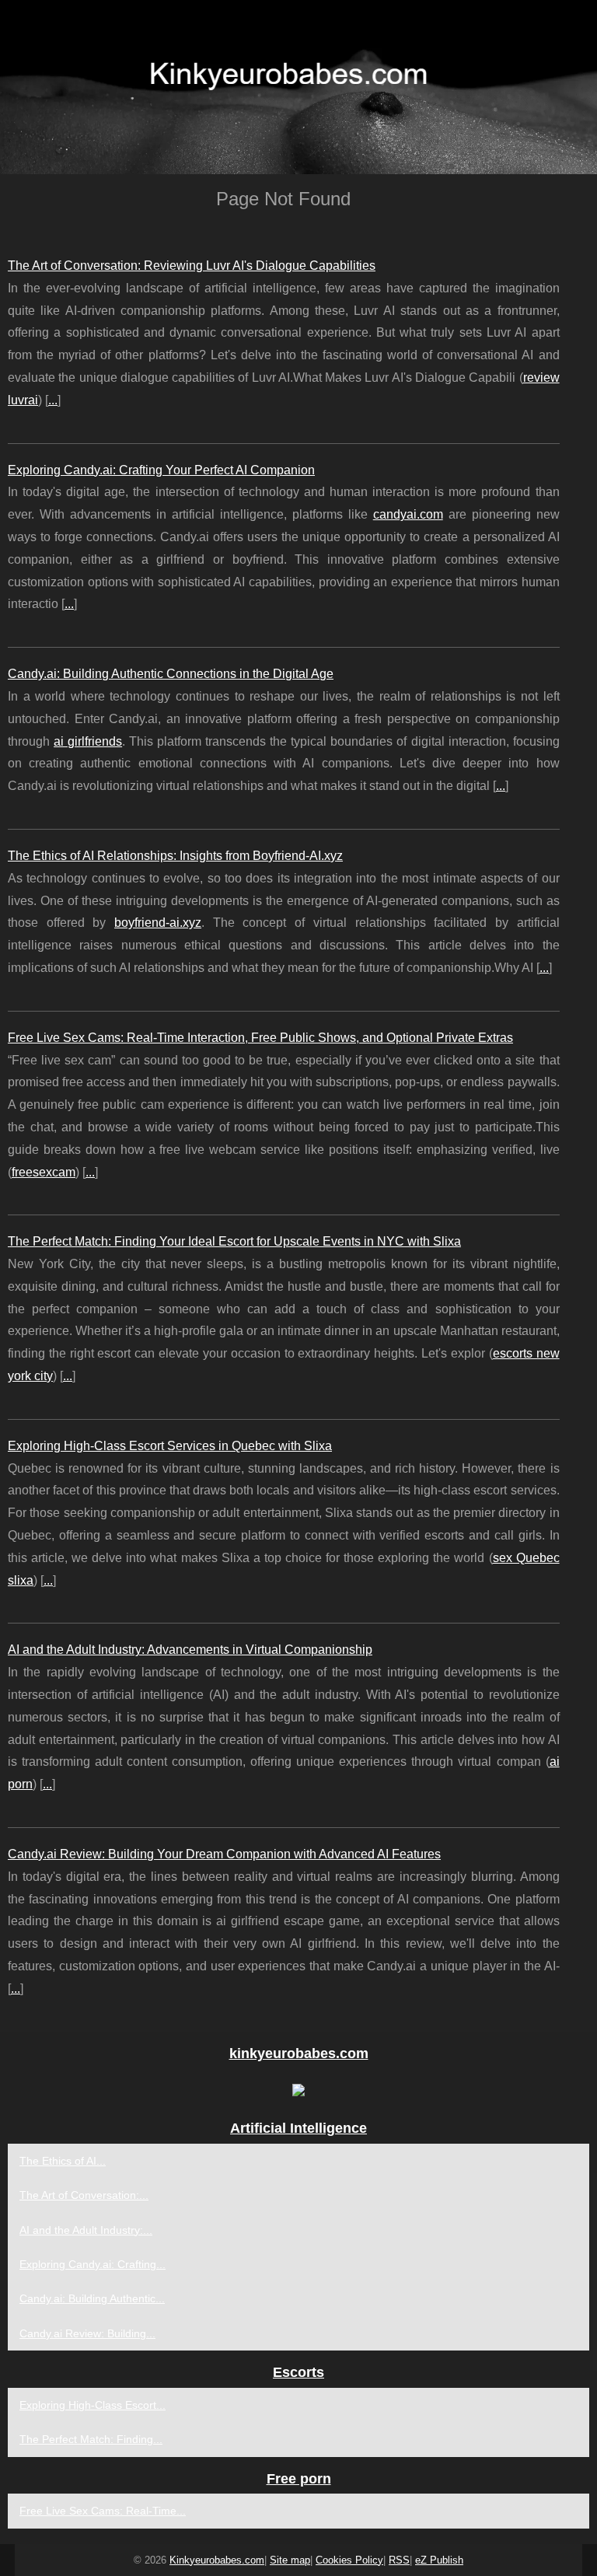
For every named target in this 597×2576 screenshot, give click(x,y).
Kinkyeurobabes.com (217, 2560)
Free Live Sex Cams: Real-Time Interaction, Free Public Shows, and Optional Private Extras (260, 1038)
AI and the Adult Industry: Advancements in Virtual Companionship (190, 1650)
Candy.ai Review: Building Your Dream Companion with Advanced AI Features (224, 1854)
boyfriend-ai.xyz (158, 923)
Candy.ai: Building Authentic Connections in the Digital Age (171, 674)
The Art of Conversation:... (84, 2195)
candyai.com (408, 514)
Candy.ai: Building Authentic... (92, 2298)
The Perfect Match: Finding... (91, 2439)
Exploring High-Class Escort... (93, 2405)
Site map (290, 2560)
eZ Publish (439, 2560)
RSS (399, 2560)
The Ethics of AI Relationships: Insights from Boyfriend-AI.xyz (175, 856)
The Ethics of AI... (63, 2161)
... (53, 400)
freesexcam (44, 1172)
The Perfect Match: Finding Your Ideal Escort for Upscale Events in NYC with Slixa (234, 1241)
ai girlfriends (88, 741)
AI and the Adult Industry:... (86, 2230)
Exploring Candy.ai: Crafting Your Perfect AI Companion (161, 470)
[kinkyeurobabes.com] (298, 87)
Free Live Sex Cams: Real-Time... (103, 2511)
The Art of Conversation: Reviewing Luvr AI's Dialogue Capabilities (192, 266)
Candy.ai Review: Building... (87, 2333)
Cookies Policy (349, 2560)
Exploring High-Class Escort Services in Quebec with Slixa (170, 1446)
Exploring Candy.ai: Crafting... (93, 2264)
